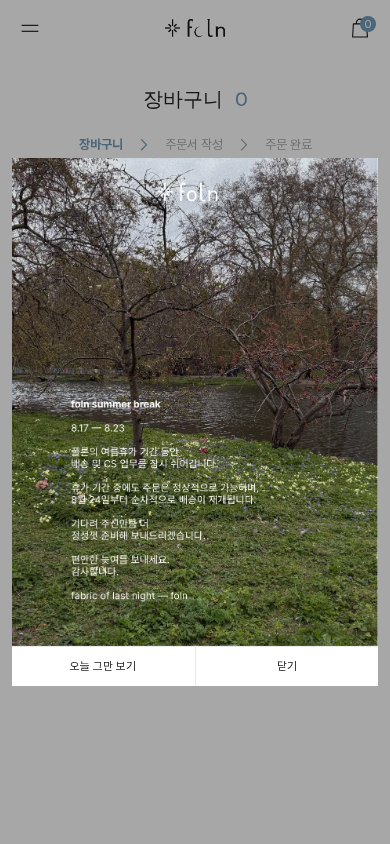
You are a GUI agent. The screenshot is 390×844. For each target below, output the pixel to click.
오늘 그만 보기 (103, 665)
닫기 (287, 665)
